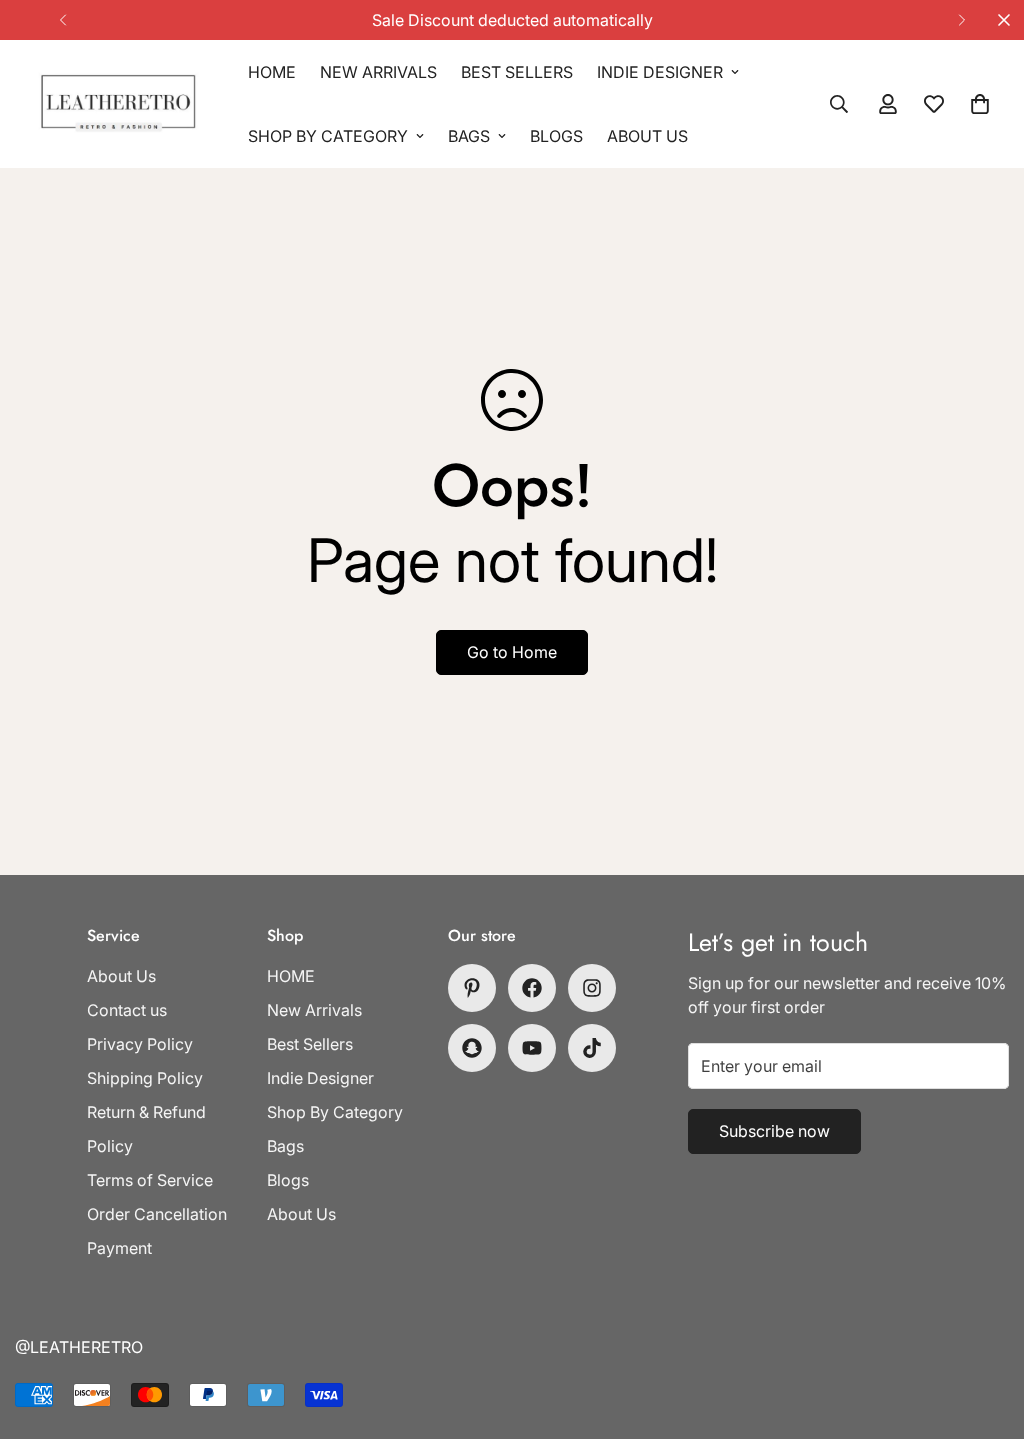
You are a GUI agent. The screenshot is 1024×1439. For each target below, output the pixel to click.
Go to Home (512, 652)
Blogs (556, 136)
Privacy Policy (140, 1044)
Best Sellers (517, 72)
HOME (272, 72)
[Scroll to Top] (985, 1330)
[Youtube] (532, 1048)
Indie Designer (660, 72)
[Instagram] (592, 988)
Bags (469, 136)
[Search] (839, 104)
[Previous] (62, 20)
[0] (980, 104)
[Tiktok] (592, 1048)
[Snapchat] (472, 1048)
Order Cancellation (157, 1214)
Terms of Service (150, 1180)
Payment (119, 1248)
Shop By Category (328, 136)
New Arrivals (378, 72)
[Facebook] (532, 988)
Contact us (127, 1010)
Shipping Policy (145, 1078)
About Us (647, 136)
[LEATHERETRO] (117, 104)
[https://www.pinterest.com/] (472, 988)
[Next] (961, 20)
